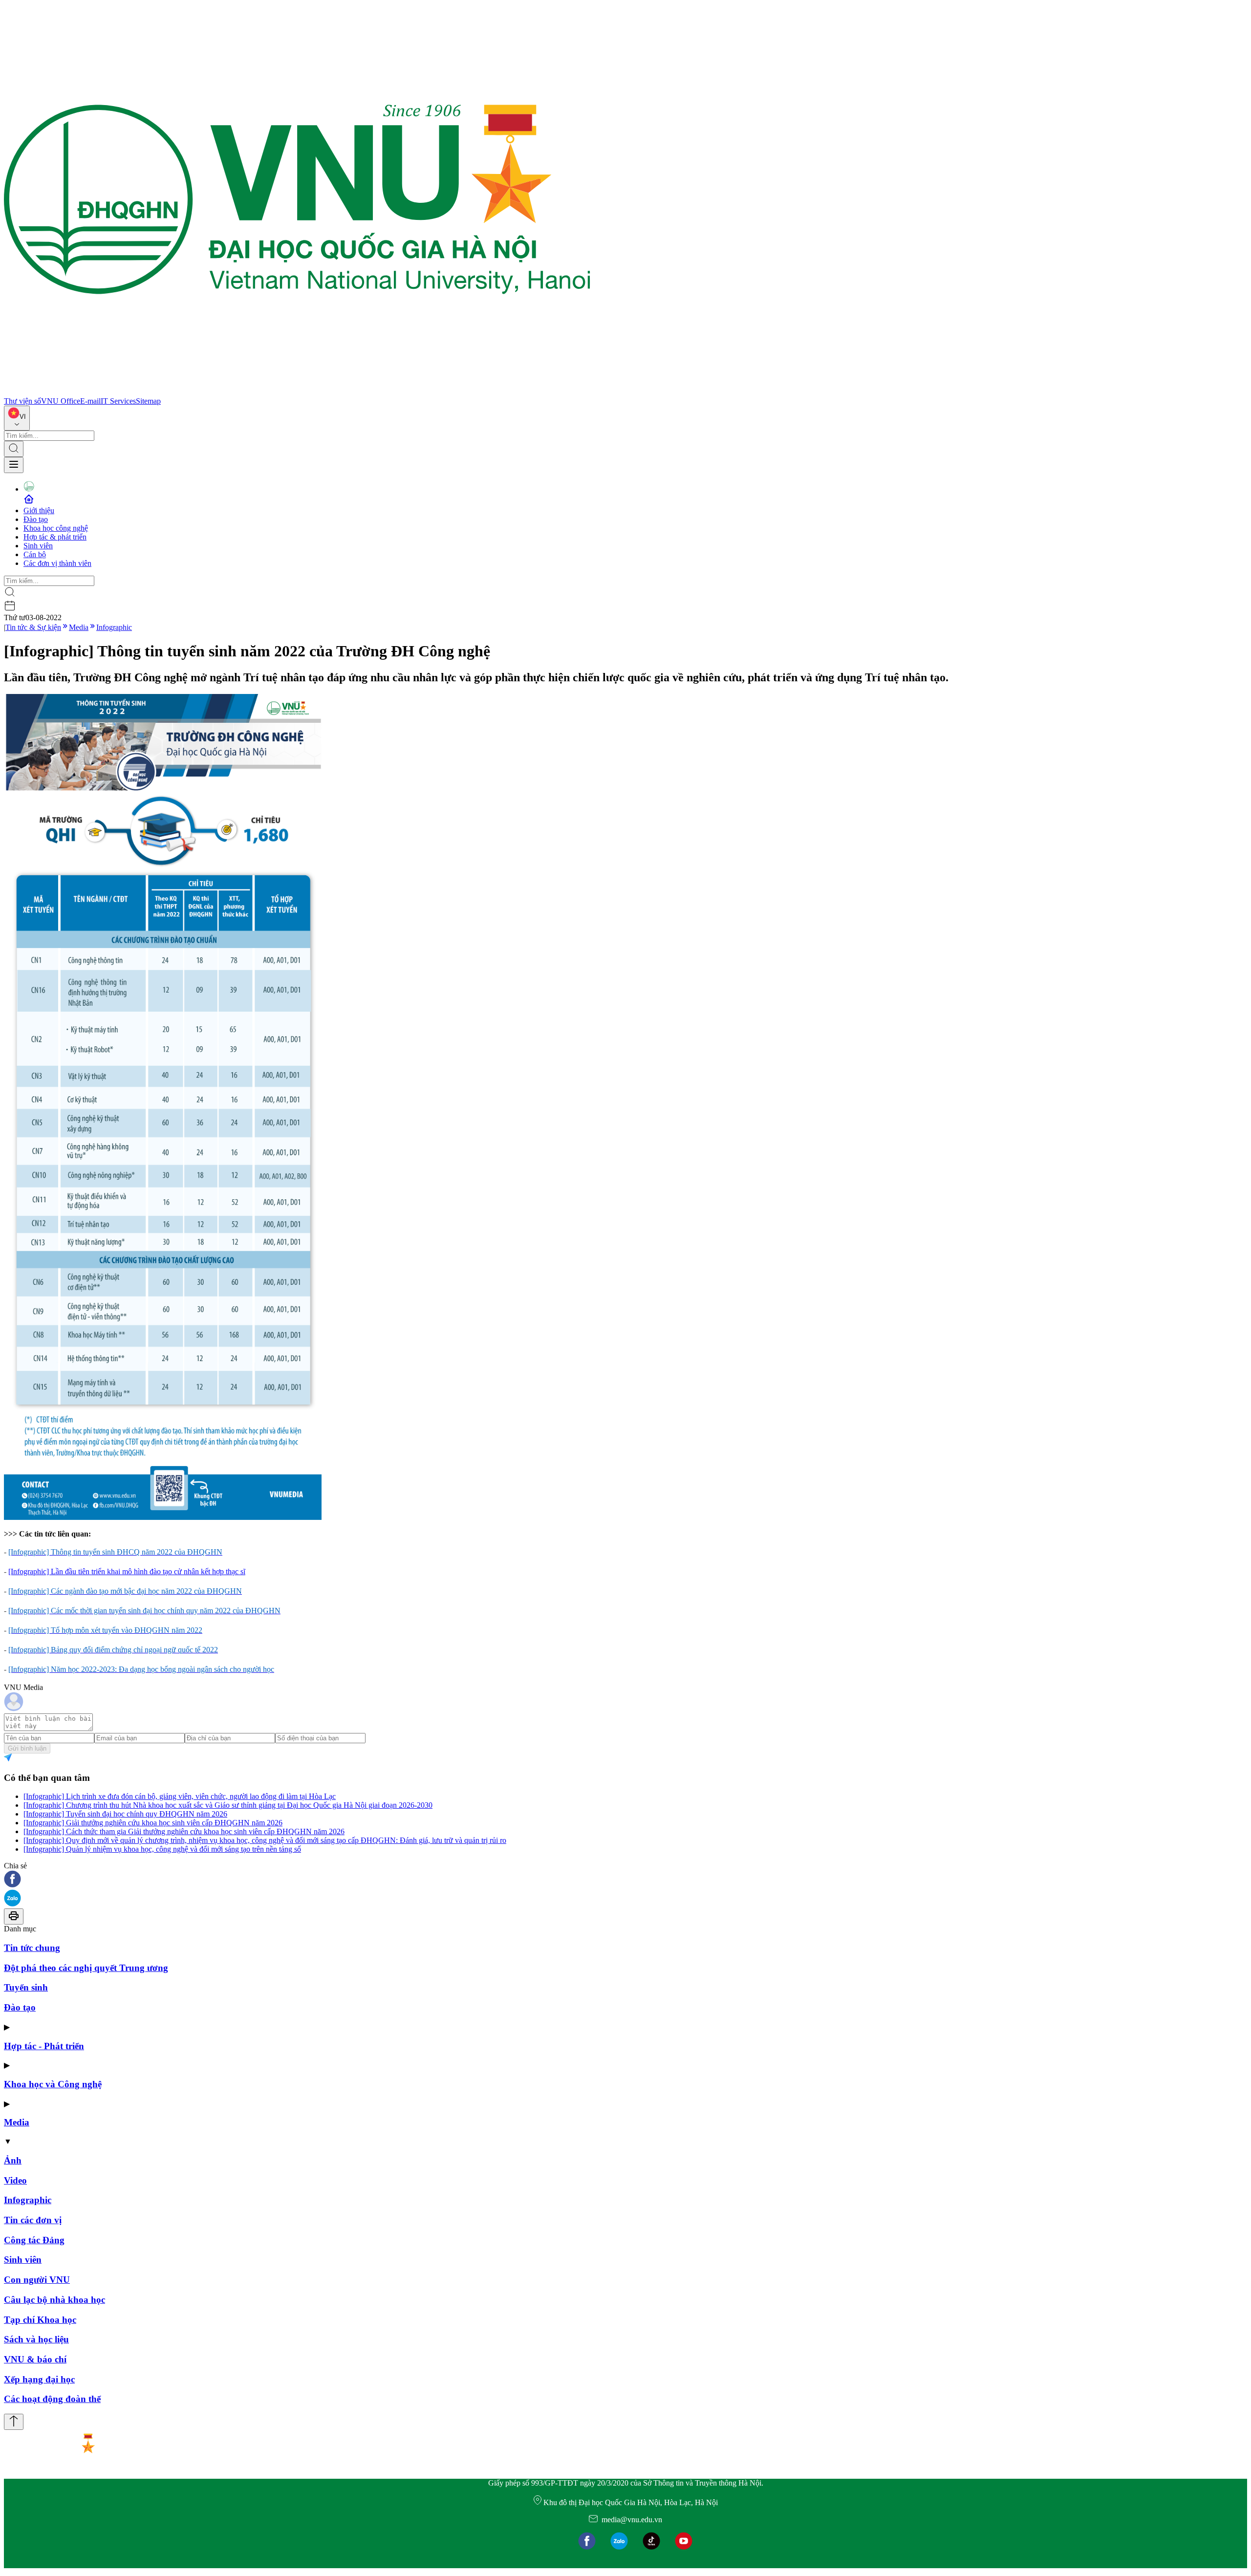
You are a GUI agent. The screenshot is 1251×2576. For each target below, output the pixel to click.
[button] (625, 1880)
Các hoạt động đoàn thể (52, 2399)
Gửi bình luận (27, 1748)
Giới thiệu (39, 510)
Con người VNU (37, 2280)
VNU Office (61, 401)
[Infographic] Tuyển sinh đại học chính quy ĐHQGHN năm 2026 (125, 1814)
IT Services (118, 401)
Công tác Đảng (34, 2240)
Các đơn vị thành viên (57, 563)
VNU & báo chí (35, 2359)
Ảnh (13, 2160)
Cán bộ (35, 554)
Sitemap (148, 401)
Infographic (114, 627)
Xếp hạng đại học (39, 2379)
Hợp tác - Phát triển (44, 2046)
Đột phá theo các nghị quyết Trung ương (86, 1968)
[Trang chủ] (297, 392)
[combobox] (17, 418)
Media (79, 627)
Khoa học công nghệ (56, 528)
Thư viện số (22, 401)
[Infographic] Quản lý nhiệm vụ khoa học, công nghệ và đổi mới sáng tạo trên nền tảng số (162, 1849)
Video (15, 2180)
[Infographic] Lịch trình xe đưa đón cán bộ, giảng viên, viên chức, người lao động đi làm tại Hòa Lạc (180, 1796)
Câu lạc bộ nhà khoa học (54, 2300)
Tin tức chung (32, 1948)
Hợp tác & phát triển (55, 537)
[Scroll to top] (14, 2422)
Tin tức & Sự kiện (33, 627)
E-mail (90, 401)
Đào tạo (36, 519)
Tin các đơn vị (33, 2220)
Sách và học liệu (36, 2339)
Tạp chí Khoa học (40, 2320)
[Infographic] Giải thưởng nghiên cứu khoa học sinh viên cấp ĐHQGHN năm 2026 (153, 1823)
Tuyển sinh (26, 1987)
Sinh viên (38, 546)
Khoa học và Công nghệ (53, 2084)
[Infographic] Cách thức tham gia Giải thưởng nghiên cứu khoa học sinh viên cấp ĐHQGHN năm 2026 (184, 1831)
